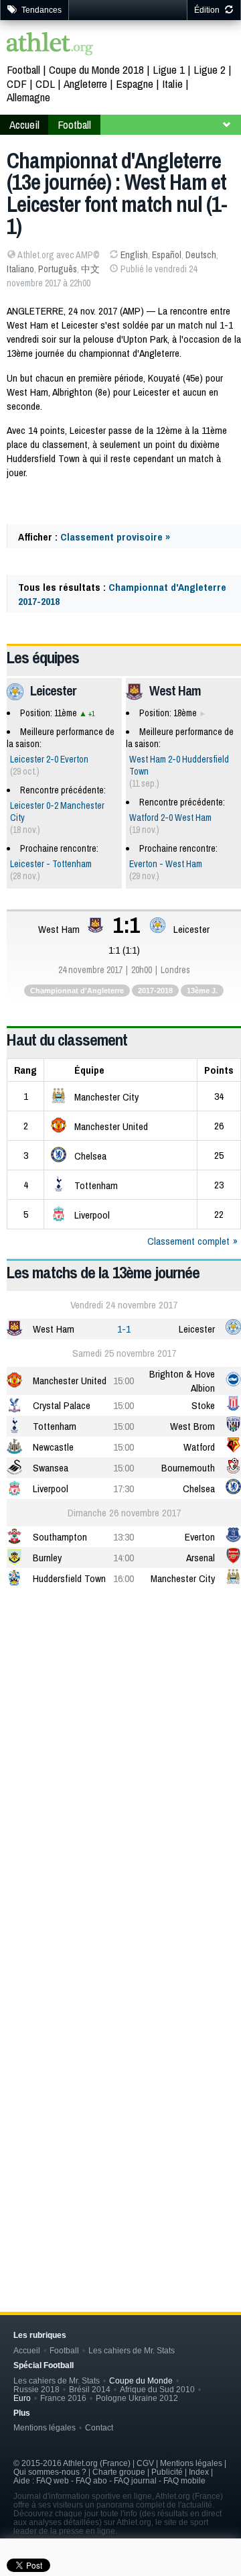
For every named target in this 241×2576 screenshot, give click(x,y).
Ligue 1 (169, 69)
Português (58, 269)
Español (167, 255)
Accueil (24, 124)
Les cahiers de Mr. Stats (132, 2350)
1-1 (124, 1329)
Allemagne (28, 97)
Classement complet (188, 1241)
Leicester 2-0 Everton (49, 759)
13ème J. (202, 991)
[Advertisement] (120, 1730)
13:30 (124, 1537)
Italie (172, 83)
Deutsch (201, 255)
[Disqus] (124, 2060)
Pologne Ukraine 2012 (137, 2398)
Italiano (20, 269)
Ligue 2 (210, 69)
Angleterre (85, 83)
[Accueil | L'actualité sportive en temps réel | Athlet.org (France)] (50, 45)
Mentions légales (45, 2427)
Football (23, 69)
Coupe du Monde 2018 (96, 69)
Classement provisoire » (115, 537)
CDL (45, 83)
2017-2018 (155, 991)
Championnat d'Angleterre (77, 991)
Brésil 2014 (90, 2389)
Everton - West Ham (166, 864)
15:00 (124, 1381)
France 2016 (63, 2398)
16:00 (124, 1578)
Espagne (135, 83)
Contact (99, 2427)
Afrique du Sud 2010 (157, 2389)
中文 (90, 269)
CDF (17, 83)
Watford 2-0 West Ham (170, 818)
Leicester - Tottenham (51, 864)
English (134, 255)
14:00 (124, 1558)
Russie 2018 (36, 2389)
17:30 (124, 1489)
